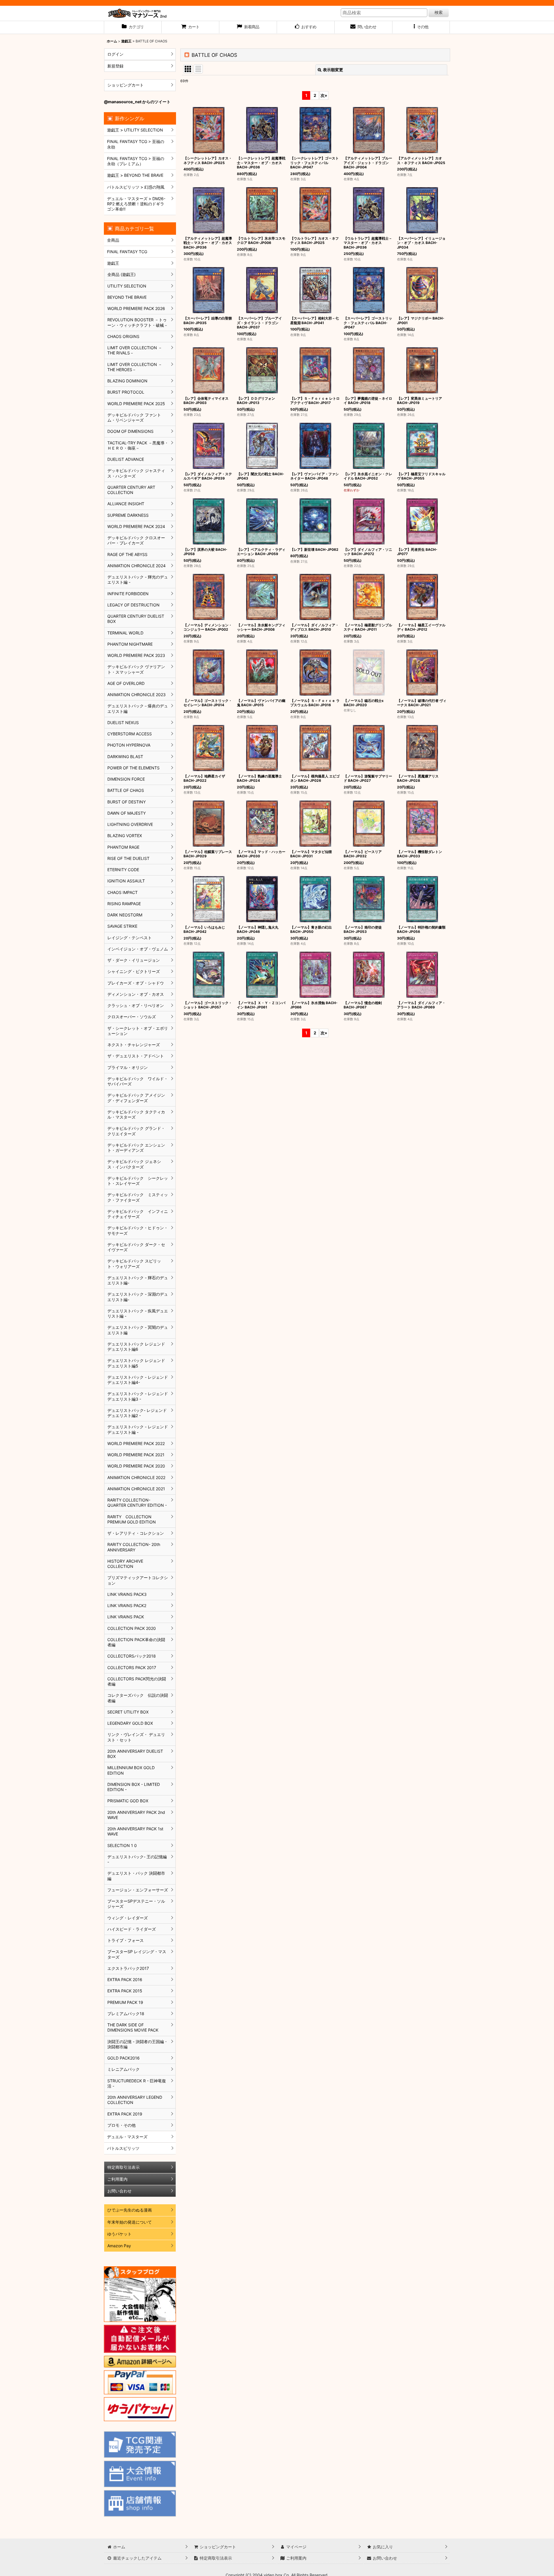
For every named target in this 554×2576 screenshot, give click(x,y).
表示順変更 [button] (333, 70)
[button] (421, 27)
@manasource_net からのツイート (137, 102)
